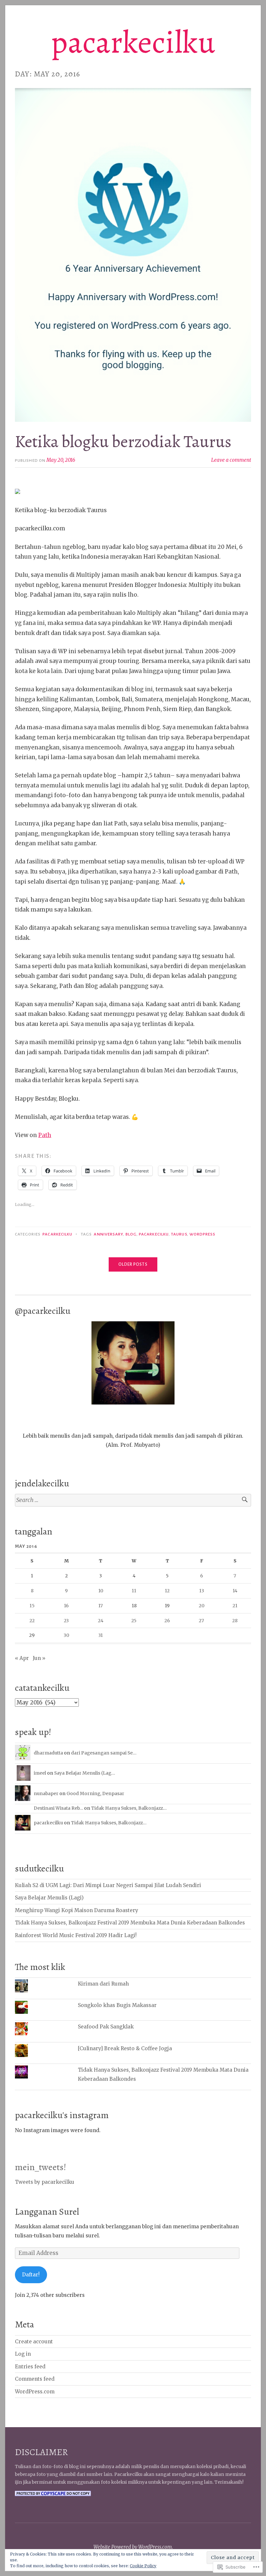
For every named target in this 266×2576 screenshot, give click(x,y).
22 (32, 1621)
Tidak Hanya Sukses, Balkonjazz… (129, 1808)
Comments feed (35, 2379)
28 (235, 1621)
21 (235, 1606)
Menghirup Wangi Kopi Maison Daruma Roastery (77, 1910)
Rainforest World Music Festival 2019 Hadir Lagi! (76, 1935)
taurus (179, 1234)
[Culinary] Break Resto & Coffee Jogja (125, 2048)
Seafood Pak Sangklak (106, 2027)
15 (32, 1606)
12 (167, 1591)
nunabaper (46, 1793)
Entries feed (30, 2367)
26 (167, 1621)
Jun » (39, 1658)
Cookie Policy (143, 2566)
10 (101, 1591)
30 (66, 1635)
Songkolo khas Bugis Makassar (117, 2005)
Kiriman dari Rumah (103, 1984)
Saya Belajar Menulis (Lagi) (49, 1898)
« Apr (22, 1658)
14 (235, 1591)
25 (134, 1621)
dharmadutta (48, 1753)
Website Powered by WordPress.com (133, 2547)
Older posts (133, 1264)
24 (101, 1621)
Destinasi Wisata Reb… (58, 1808)
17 (101, 1606)
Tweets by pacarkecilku (45, 2182)
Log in (23, 2354)
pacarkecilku (133, 42)
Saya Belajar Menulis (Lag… (85, 1773)
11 (134, 1591)
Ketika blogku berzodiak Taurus (123, 441)
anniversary (108, 1234)
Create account (34, 2342)
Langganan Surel (47, 2212)
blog (131, 1234)
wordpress (203, 1234)
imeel (40, 1773)
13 (202, 1591)
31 (101, 1635)
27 (201, 1621)
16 (66, 1606)
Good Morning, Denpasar (95, 1793)
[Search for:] (133, 1500)
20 (202, 1606)
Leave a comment (231, 460)
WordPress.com (35, 2392)
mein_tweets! (41, 2167)
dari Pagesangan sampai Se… (104, 1753)
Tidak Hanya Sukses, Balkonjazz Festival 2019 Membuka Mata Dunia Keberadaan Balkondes (130, 1923)
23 (66, 1621)
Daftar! (31, 2275)
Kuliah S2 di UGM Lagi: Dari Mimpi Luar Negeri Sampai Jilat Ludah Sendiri (108, 1885)
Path (45, 1135)
